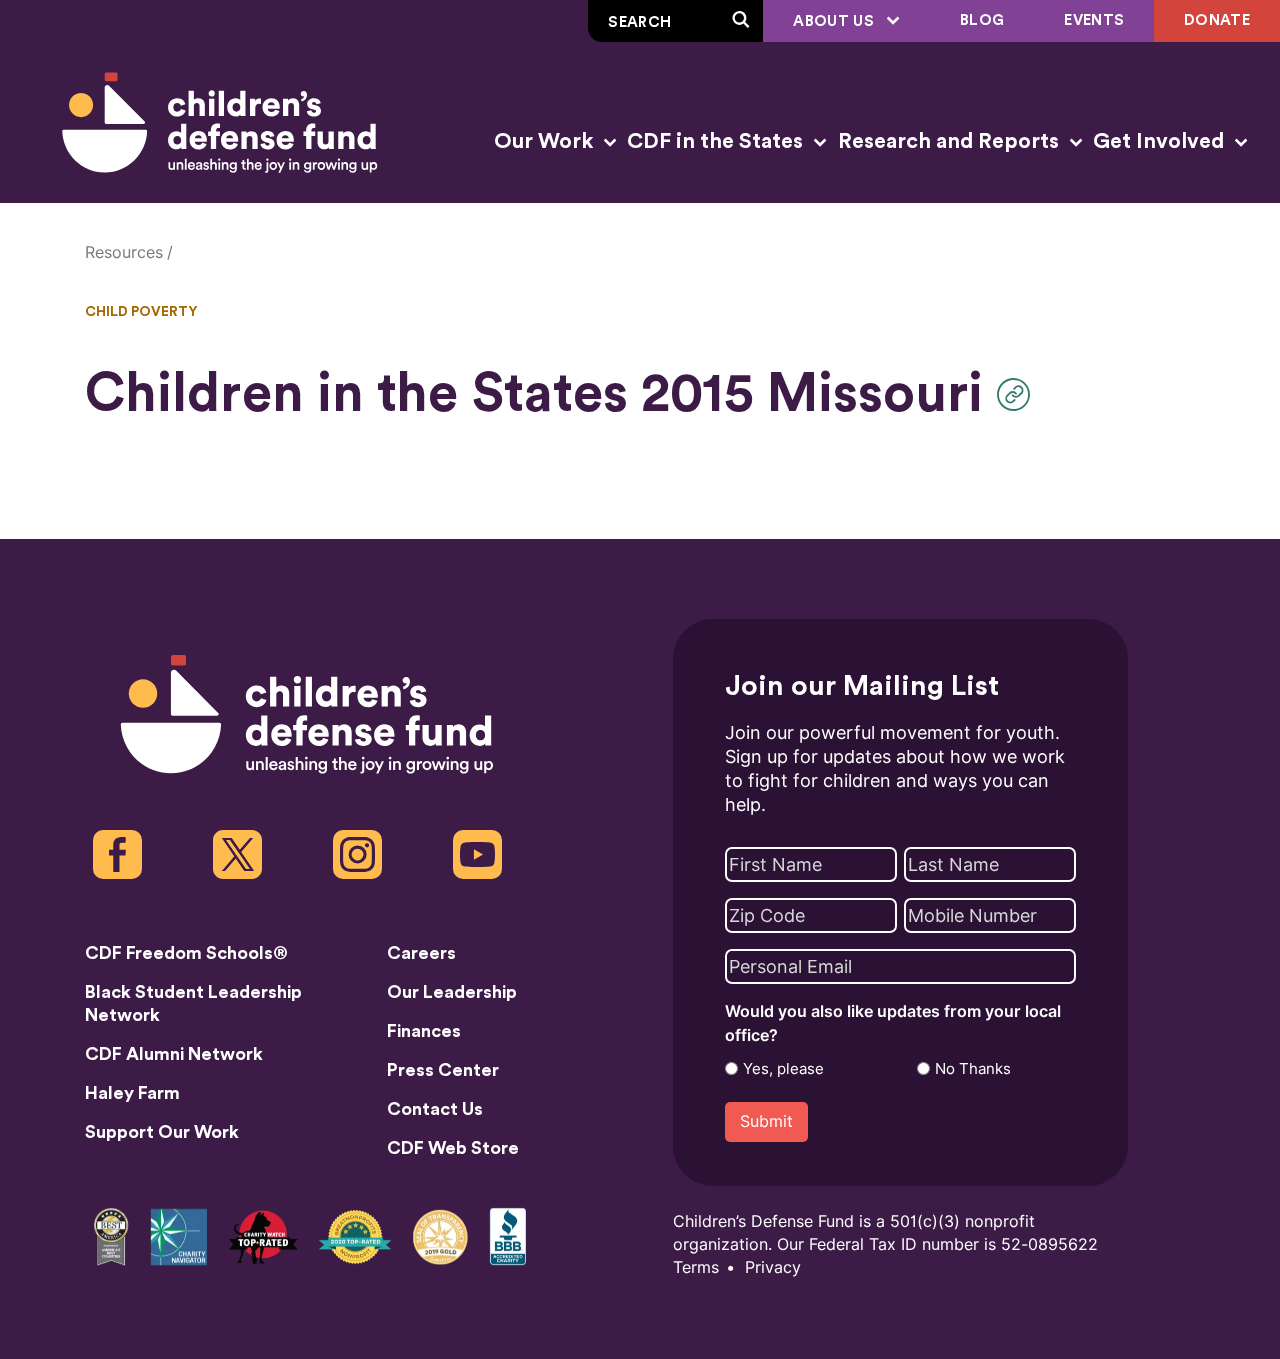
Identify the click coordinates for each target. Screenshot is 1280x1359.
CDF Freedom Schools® (186, 953)
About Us (835, 21)
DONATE (1217, 20)
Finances (424, 1031)
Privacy (773, 1267)
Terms (696, 1267)
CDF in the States (717, 141)
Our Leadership (452, 992)
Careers (421, 953)
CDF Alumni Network (174, 1054)
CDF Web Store (453, 1148)
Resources (124, 252)
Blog (982, 20)
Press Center (443, 1070)
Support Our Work (162, 1132)
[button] (1018, 394)
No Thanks (973, 1069)
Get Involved (1161, 141)
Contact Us (435, 1109)
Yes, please (783, 1069)
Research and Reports (951, 141)
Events (1094, 20)
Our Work (546, 141)
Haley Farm (132, 1093)
